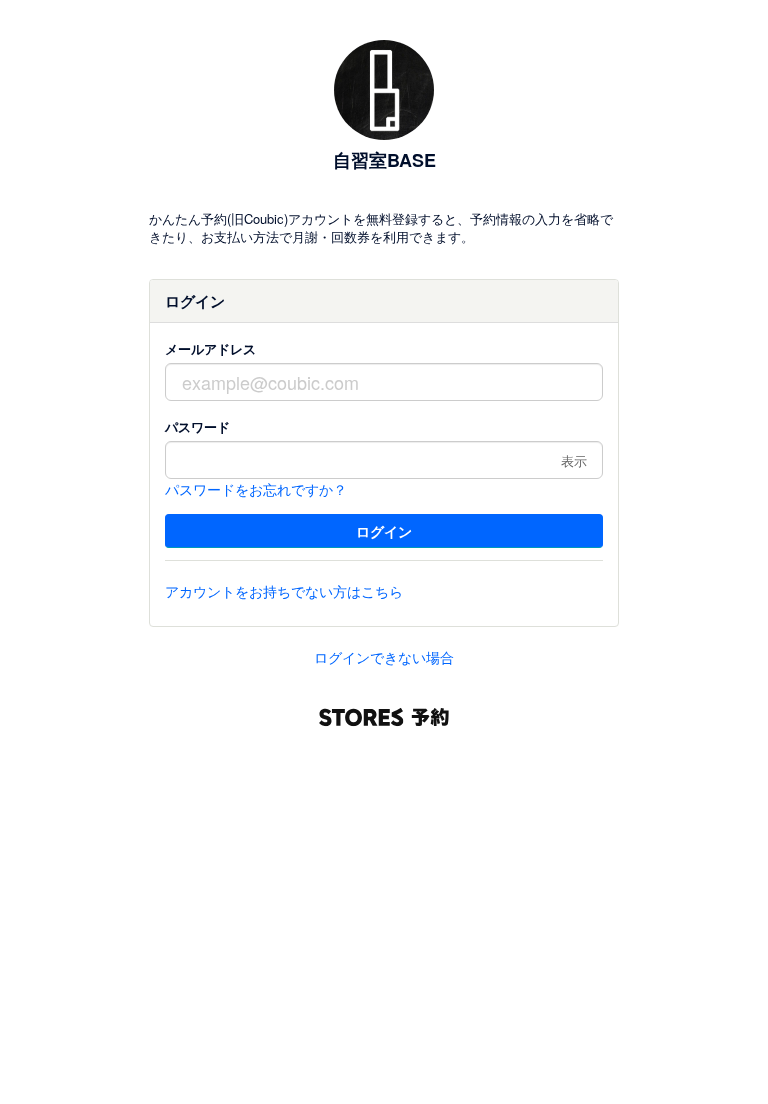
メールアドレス (210, 348)
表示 (574, 460)
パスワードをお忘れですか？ (256, 489)
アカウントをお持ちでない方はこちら (284, 591)
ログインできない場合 (384, 657)
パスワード (197, 426)
